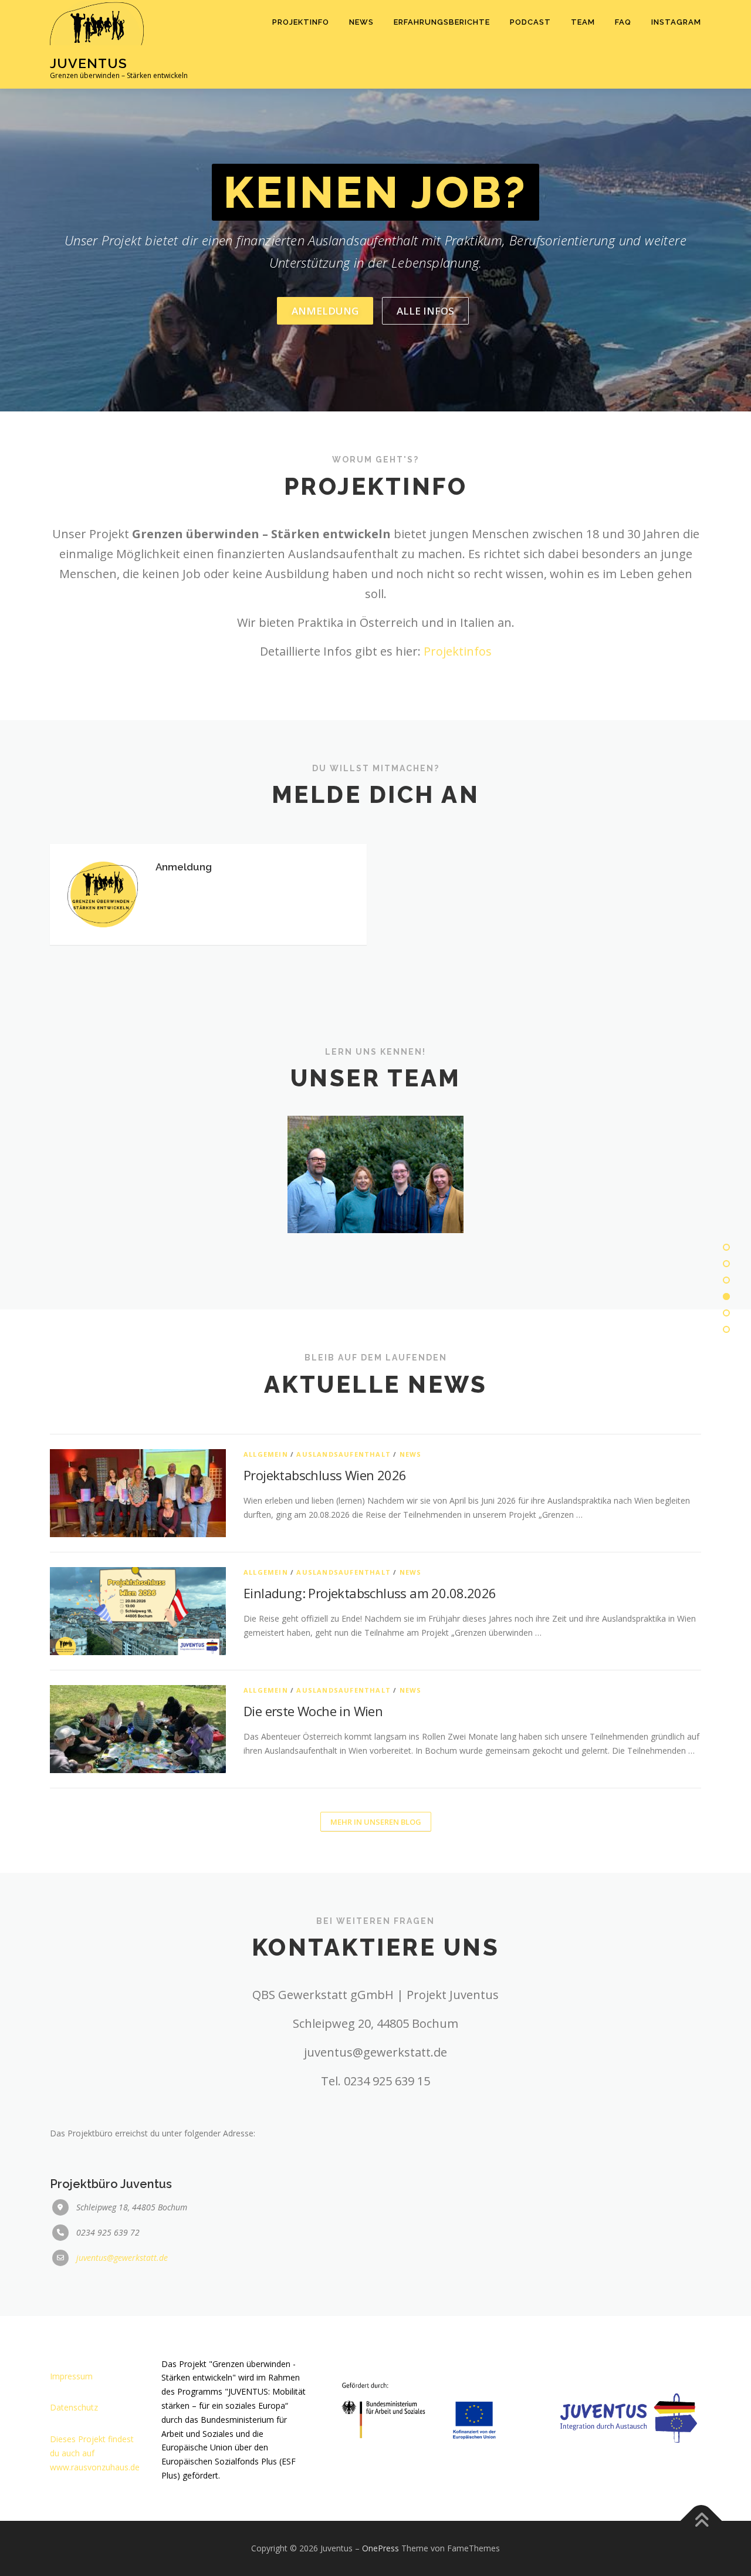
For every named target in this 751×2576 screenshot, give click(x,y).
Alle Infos (425, 311)
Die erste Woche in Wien (313, 1711)
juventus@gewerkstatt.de (122, 2258)
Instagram (676, 22)
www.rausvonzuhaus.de (95, 2467)
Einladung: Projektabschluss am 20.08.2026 (370, 1593)
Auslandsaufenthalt (344, 1454)
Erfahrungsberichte (442, 22)
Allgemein (266, 1454)
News (361, 22)
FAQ (623, 22)
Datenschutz (74, 2407)
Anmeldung (325, 311)
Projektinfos (458, 651)
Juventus (89, 63)
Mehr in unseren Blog (376, 1822)
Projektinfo (301, 22)
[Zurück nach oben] (701, 2521)
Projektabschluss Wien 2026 (325, 1475)
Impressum (71, 2376)
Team (583, 22)
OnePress (380, 2548)
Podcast (530, 22)
